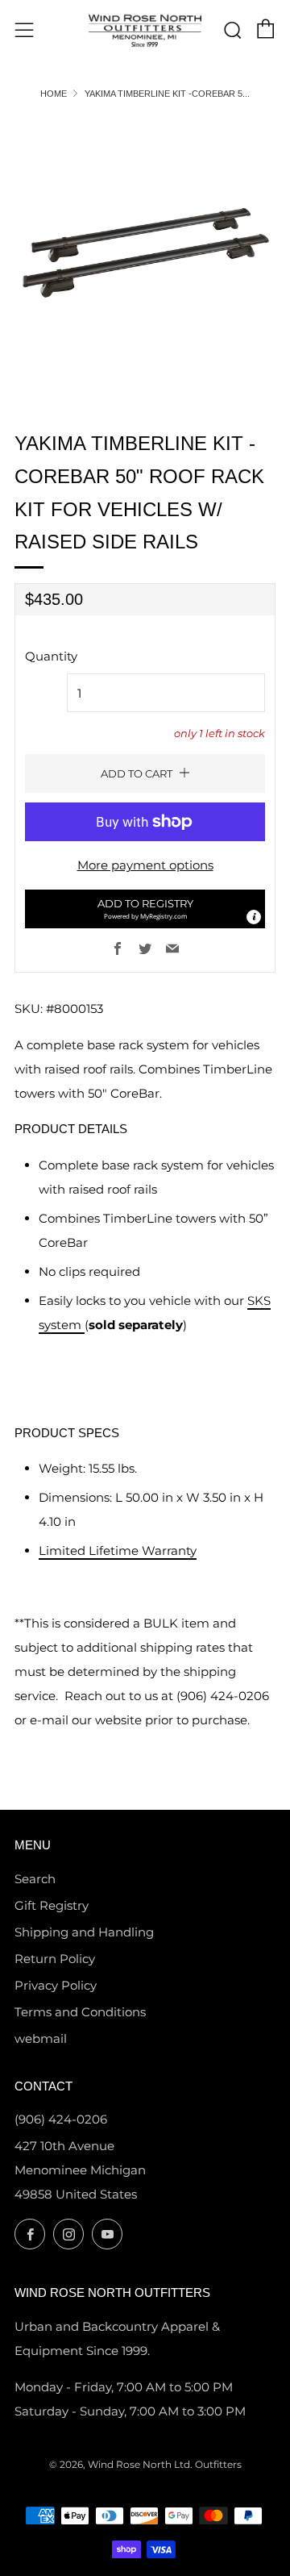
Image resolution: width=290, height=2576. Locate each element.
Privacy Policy (56, 1985)
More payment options (145, 865)
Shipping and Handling (84, 1932)
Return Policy (55, 1959)
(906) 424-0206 (61, 2119)
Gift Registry (52, 1905)
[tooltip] (254, 917)
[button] (145, 909)
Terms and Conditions (80, 2012)
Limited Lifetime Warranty (118, 1551)
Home (54, 94)
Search (35, 1879)
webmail (41, 2038)
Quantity (51, 656)
